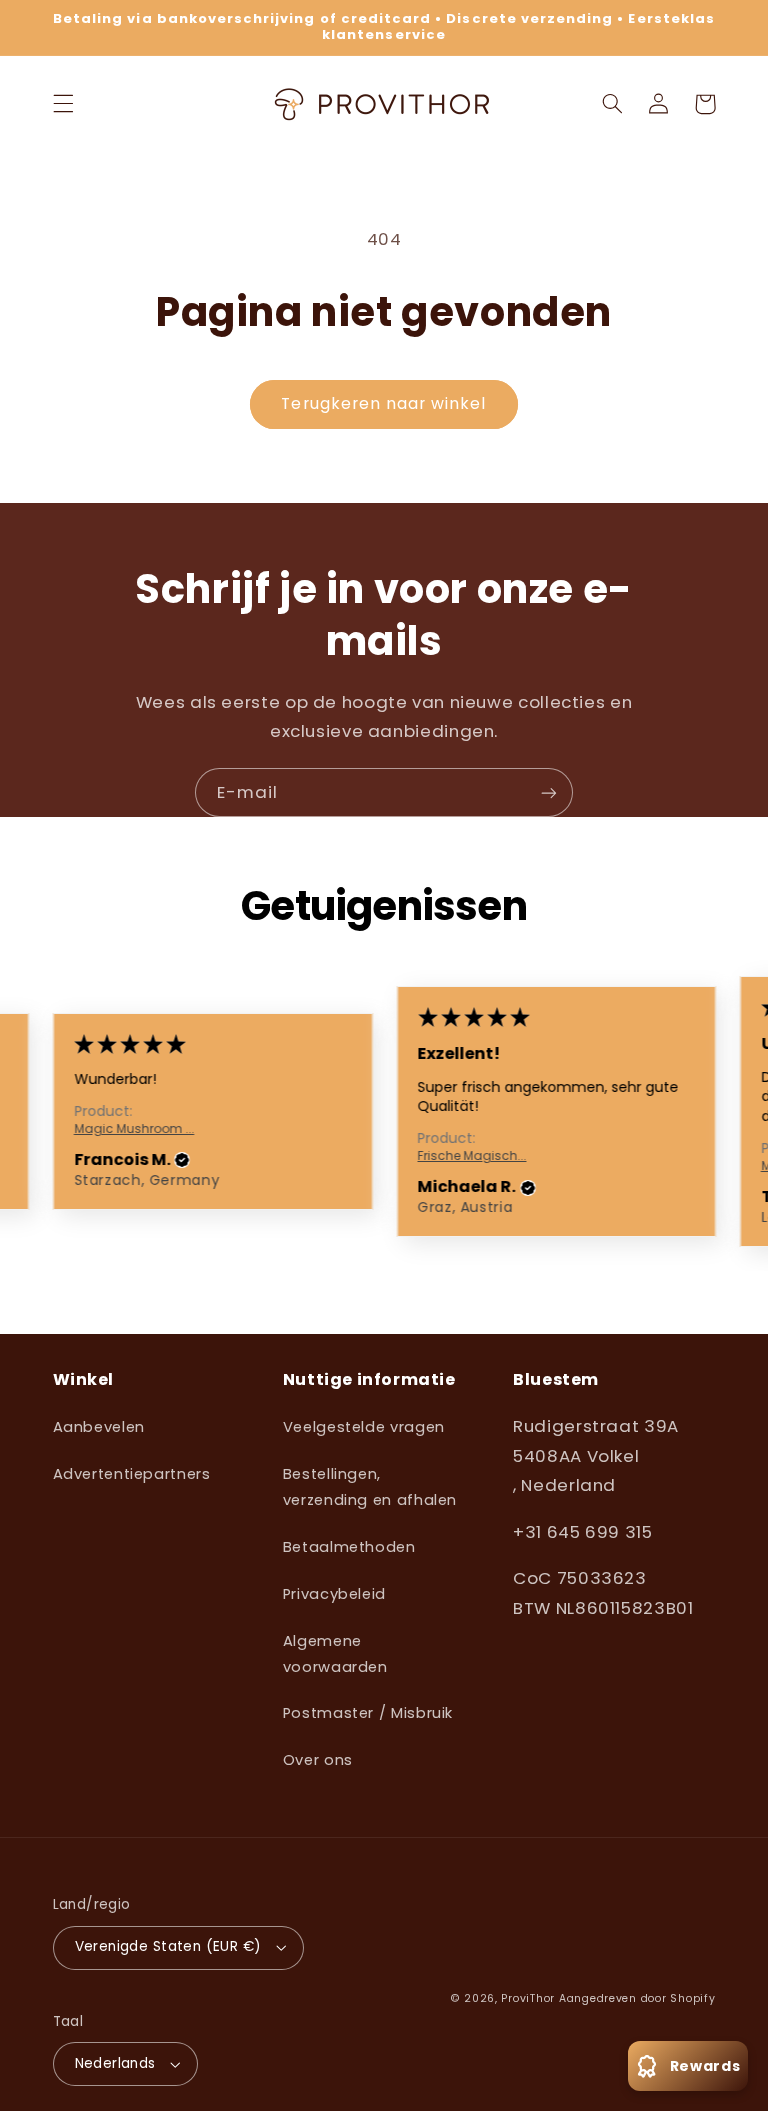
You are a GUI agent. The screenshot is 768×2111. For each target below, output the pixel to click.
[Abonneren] (549, 792)
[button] (63, 104)
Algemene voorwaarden (335, 1654)
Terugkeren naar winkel (383, 403)
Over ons (318, 1760)
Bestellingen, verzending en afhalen (370, 1487)
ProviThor (528, 1998)
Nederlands (115, 2063)
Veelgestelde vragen (364, 1427)
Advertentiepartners (132, 1474)
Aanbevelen (99, 1427)
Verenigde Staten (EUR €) (168, 1946)
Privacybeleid (334, 1594)
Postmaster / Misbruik (368, 1713)
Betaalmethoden (349, 1547)
